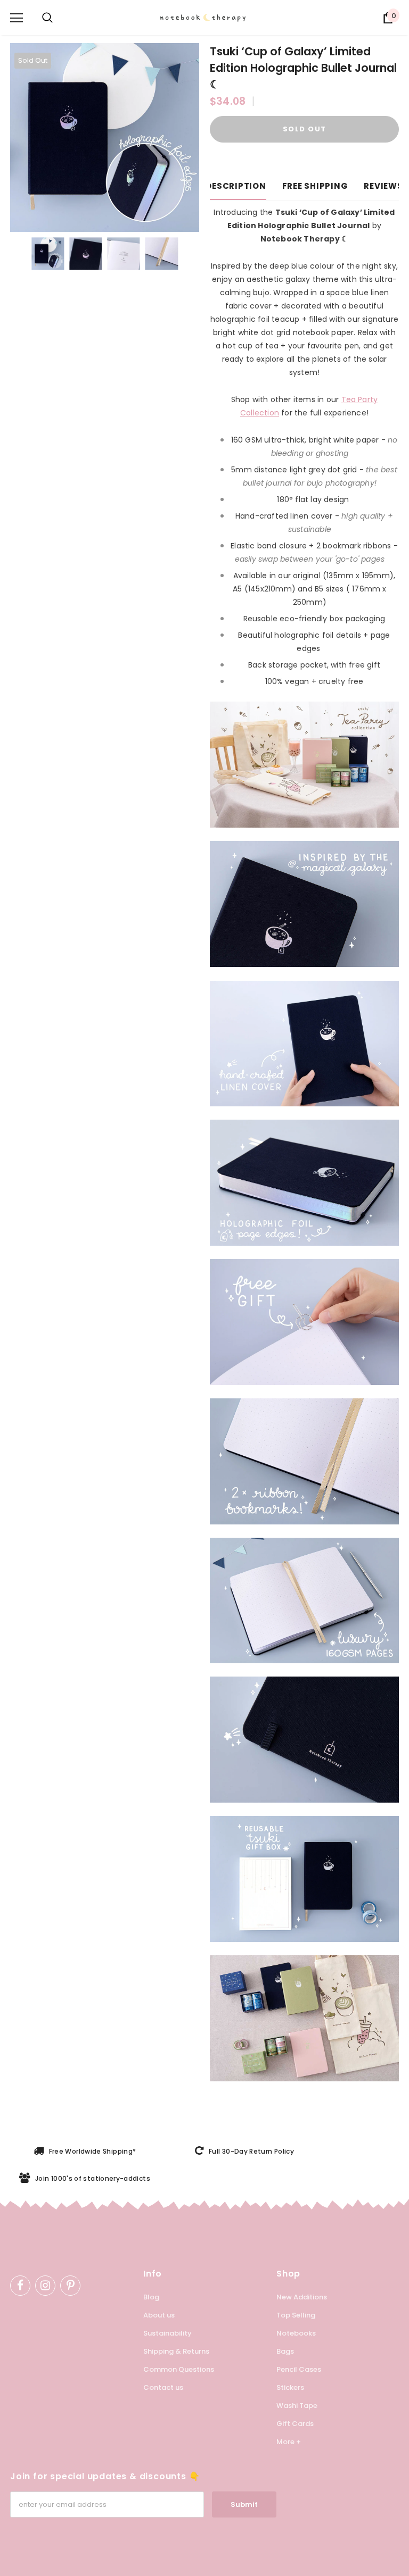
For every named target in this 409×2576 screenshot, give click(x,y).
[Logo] (210, 18)
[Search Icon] (47, 18)
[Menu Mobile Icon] (17, 18)
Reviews (383, 186)
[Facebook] (20, 2286)
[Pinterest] (70, 2286)
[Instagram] (45, 2286)
